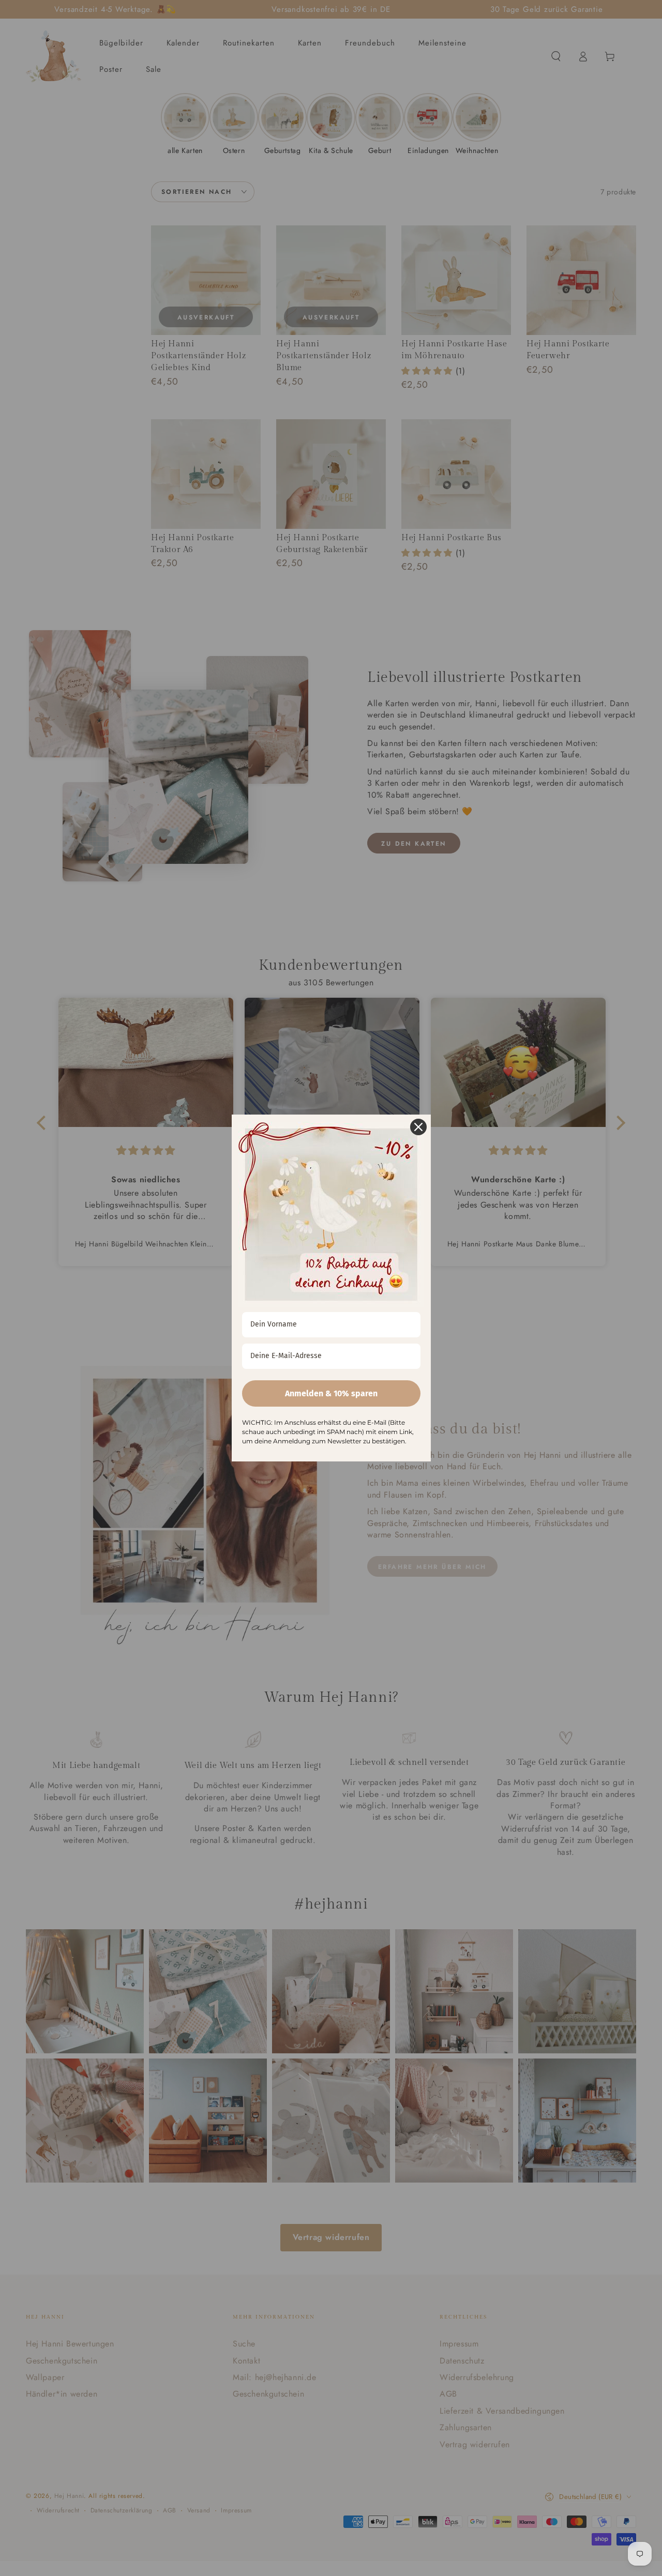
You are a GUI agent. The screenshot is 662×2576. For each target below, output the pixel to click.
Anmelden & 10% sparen (331, 1393)
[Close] (418, 1127)
